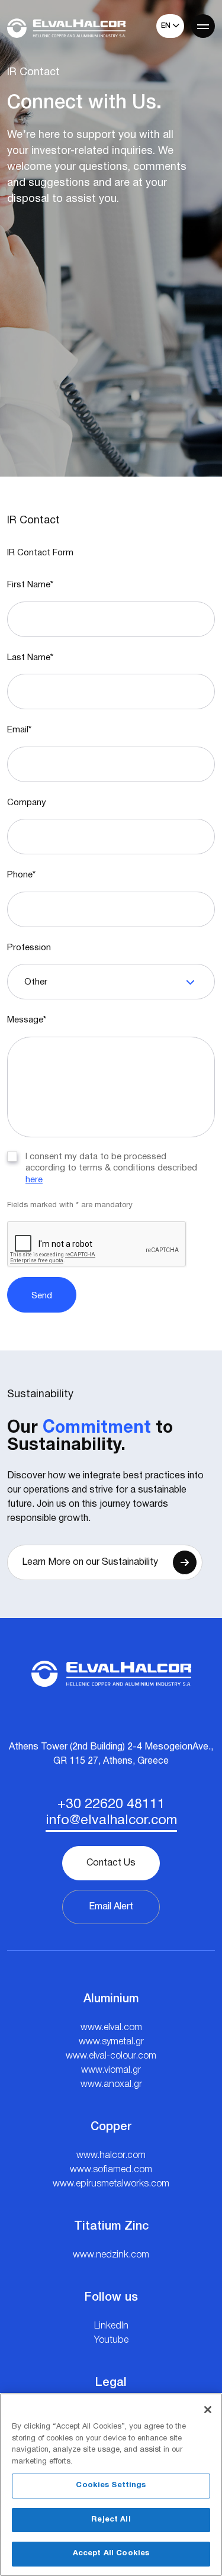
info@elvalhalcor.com (111, 1821)
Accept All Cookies (111, 2554)
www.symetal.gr (111, 2042)
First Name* (30, 585)
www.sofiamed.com (111, 2170)
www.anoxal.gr (111, 2085)
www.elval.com (111, 2028)
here (34, 1180)
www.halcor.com (111, 2156)
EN (167, 26)
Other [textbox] (36, 982)
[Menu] (203, 26)
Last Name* (30, 658)
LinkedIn (111, 2326)
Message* (27, 1020)
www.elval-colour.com (111, 2056)
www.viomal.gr (111, 2070)
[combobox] (111, 982)
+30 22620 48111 (111, 1805)
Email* (19, 730)
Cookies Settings (111, 2485)
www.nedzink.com (111, 2255)
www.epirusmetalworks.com (111, 2184)
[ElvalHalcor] (66, 28)
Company (27, 803)
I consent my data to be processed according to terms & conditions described (111, 1168)
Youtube (111, 2340)
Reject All (111, 2520)
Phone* (21, 875)
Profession (29, 948)
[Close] (208, 2410)
